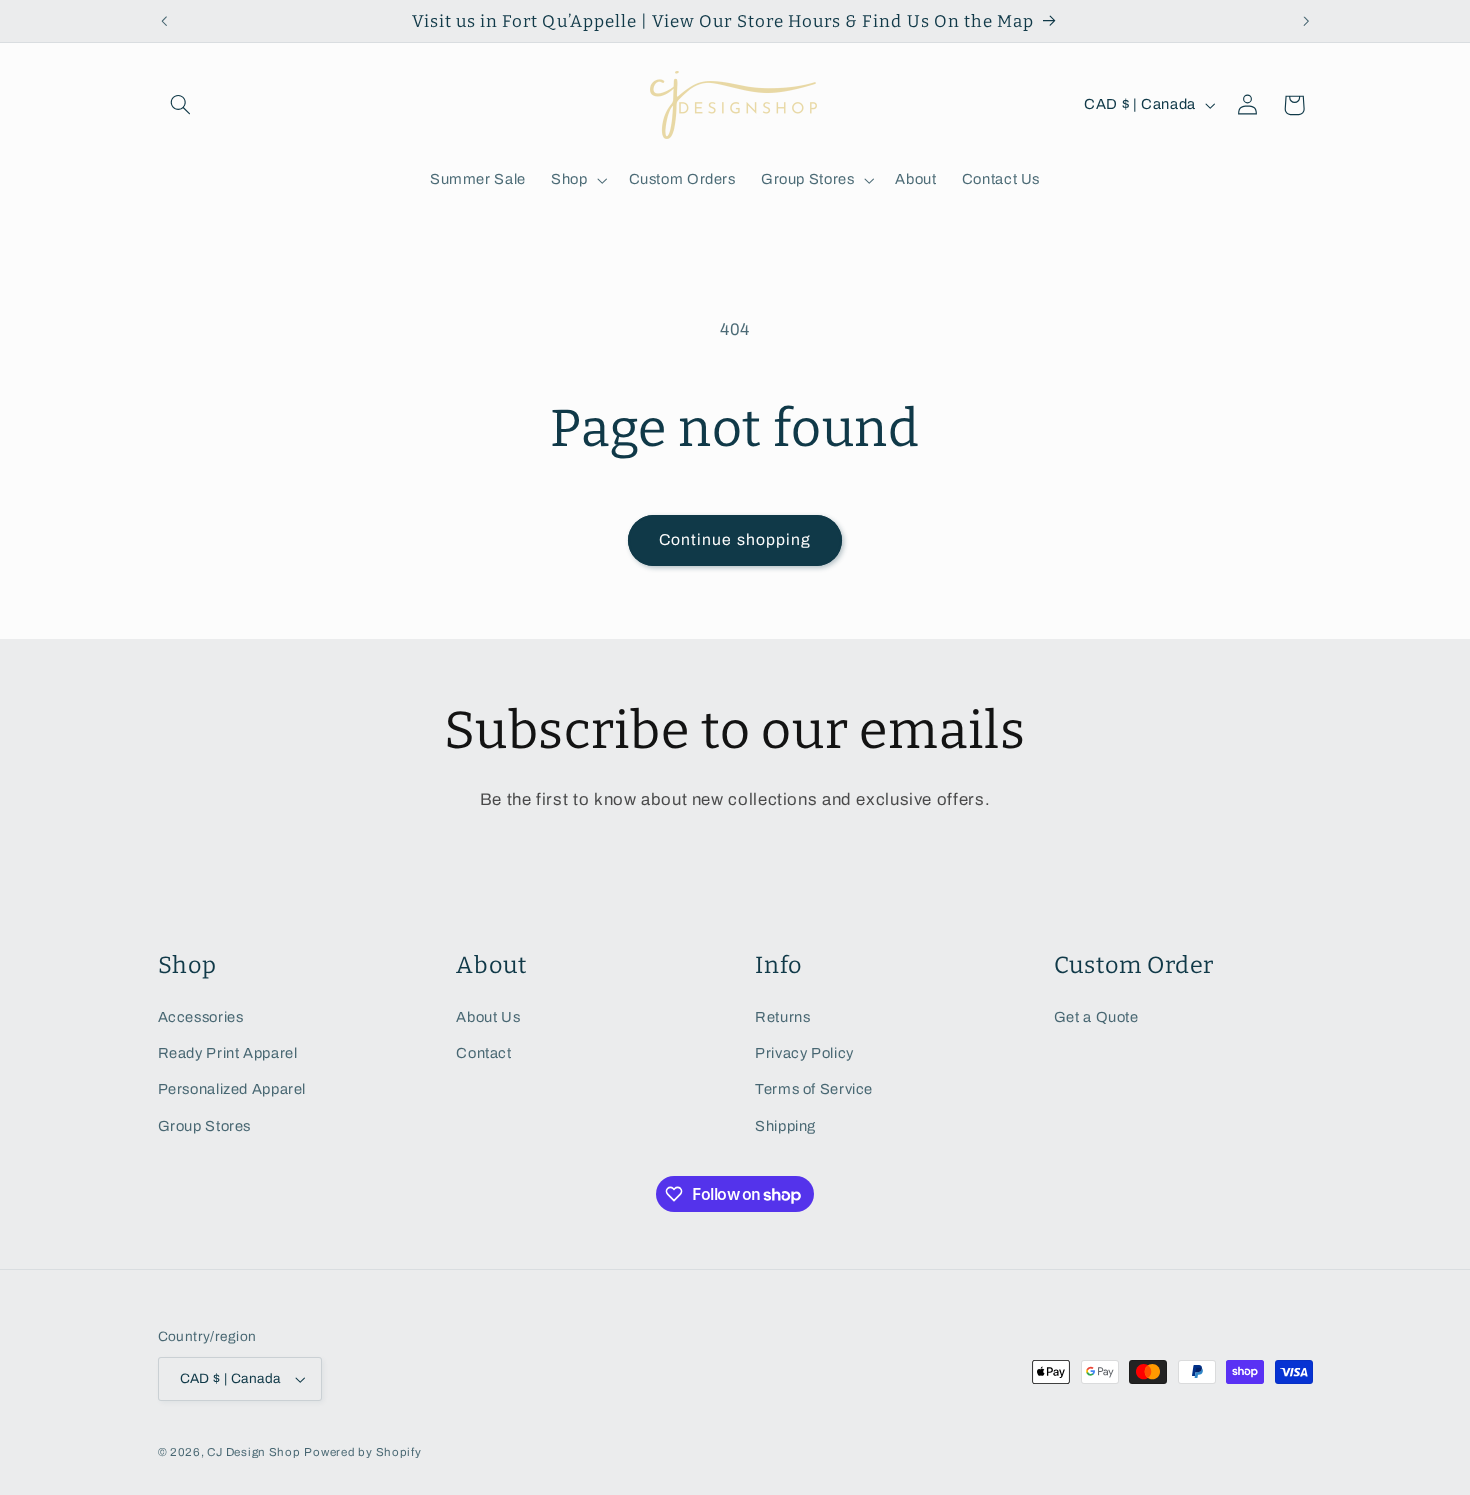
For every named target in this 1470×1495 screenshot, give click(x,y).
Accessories (201, 1017)
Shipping (785, 1126)
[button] (181, 105)
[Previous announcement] (164, 21)
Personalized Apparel (232, 1089)
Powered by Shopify (362, 1452)
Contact (483, 1053)
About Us (488, 1017)
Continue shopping (735, 539)
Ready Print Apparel (228, 1053)
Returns (782, 1017)
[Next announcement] (1306, 21)
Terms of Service (814, 1089)
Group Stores (205, 1126)
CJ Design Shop (253, 1452)
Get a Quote (1096, 1017)
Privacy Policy (804, 1053)
